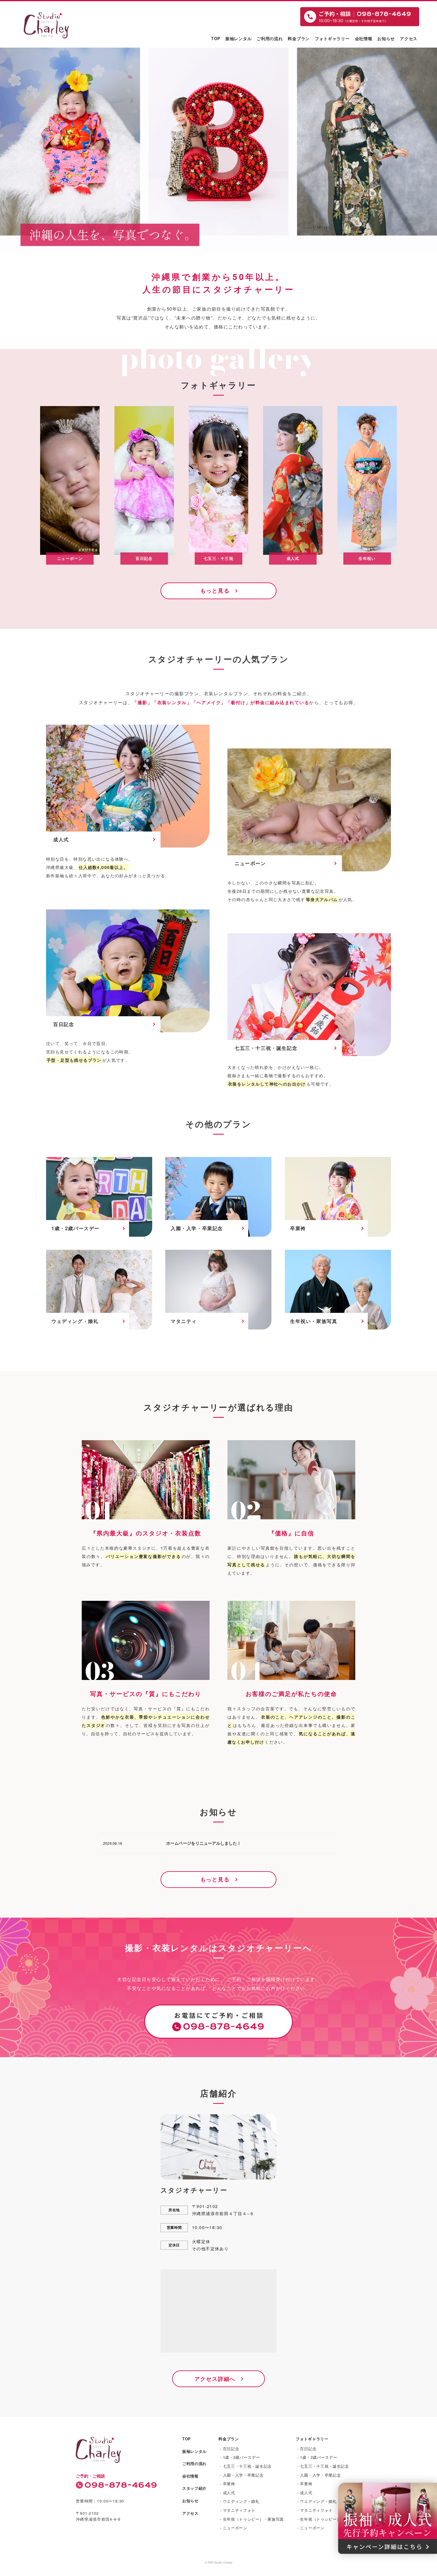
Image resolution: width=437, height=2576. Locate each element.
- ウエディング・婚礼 (240, 2501)
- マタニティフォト (238, 2510)
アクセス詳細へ (215, 2379)
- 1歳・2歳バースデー (240, 2457)
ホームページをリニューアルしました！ (204, 1843)
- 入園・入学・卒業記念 (242, 2475)
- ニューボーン (234, 2528)
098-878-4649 (121, 2485)
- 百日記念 (229, 2449)
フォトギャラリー (332, 38)
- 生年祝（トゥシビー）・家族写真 (252, 2519)
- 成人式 (228, 2493)
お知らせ (386, 38)
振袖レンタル (238, 38)
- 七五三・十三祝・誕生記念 (246, 2466)
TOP (216, 38)
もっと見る (215, 591)
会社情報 (364, 38)
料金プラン (299, 38)
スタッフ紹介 (194, 2488)
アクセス (409, 38)
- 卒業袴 (228, 2484)
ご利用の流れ (270, 38)
